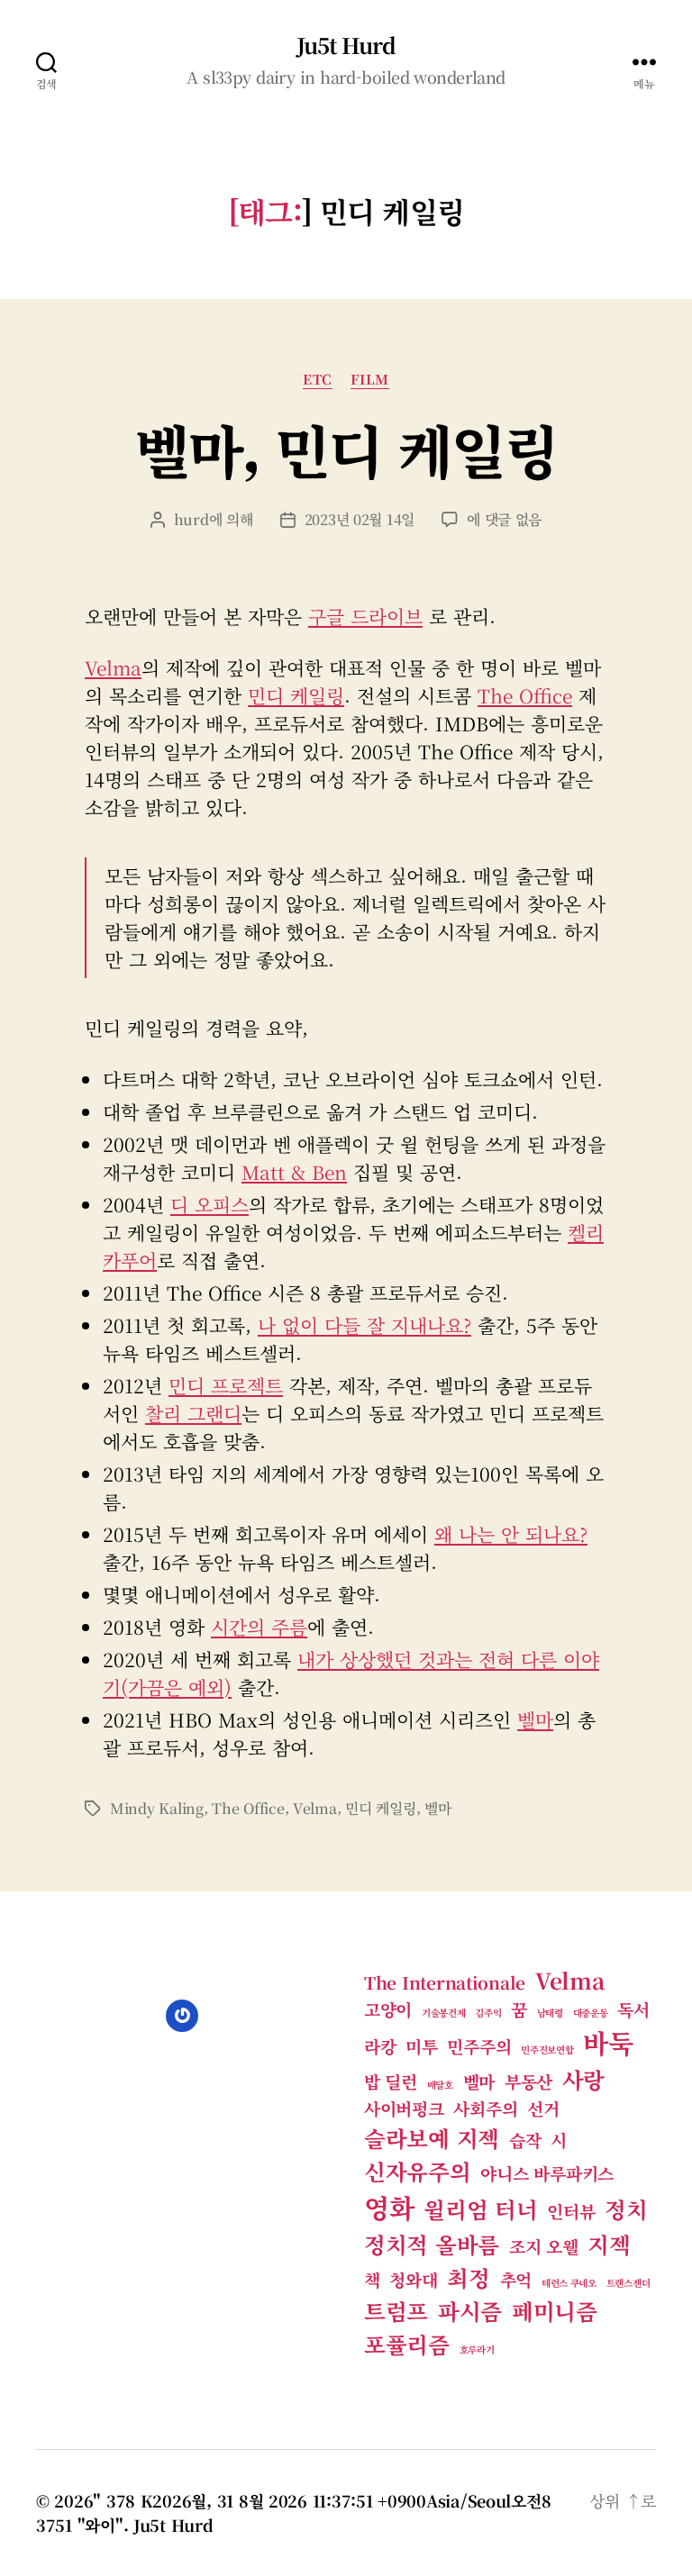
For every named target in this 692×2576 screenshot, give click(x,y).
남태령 (550, 2013)
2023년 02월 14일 (360, 519)
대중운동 (591, 2013)
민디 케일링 (296, 695)
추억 (516, 2279)
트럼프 (396, 2311)
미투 (421, 2046)
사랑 (583, 2079)
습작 (525, 2140)
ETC (318, 380)
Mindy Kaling (157, 1808)
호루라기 (477, 2349)
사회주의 (485, 2108)
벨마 (535, 1719)
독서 (633, 2009)
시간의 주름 (259, 1627)
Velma (113, 667)
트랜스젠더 (628, 2283)
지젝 (609, 2244)
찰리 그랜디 (193, 1413)
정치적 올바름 (432, 2244)
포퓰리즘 (407, 2344)
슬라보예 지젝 (432, 2138)
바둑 (608, 2042)
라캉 (380, 2046)
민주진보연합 (547, 2050)
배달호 (440, 2085)
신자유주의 (418, 2171)
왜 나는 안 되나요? (511, 1534)
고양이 (388, 2009)
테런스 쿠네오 (569, 2283)
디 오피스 (209, 1204)
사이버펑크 (404, 2108)
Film (370, 380)
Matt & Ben (294, 1172)
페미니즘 (555, 2311)
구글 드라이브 (365, 616)
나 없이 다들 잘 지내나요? (364, 1325)
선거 (543, 2108)
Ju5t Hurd (346, 45)
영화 (389, 2207)
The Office (525, 695)
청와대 (413, 2279)
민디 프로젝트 (226, 1385)
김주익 (488, 2013)
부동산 (528, 2081)
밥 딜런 (391, 2081)
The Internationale (445, 1982)
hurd (191, 519)
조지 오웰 (544, 2246)
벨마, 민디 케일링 (346, 449)
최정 (468, 2277)
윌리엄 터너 (480, 2209)
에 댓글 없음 (504, 519)
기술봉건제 (444, 2013)
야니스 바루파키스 (547, 2173)
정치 (626, 2209)
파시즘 (470, 2311)
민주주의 (479, 2046)
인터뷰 (571, 2211)
